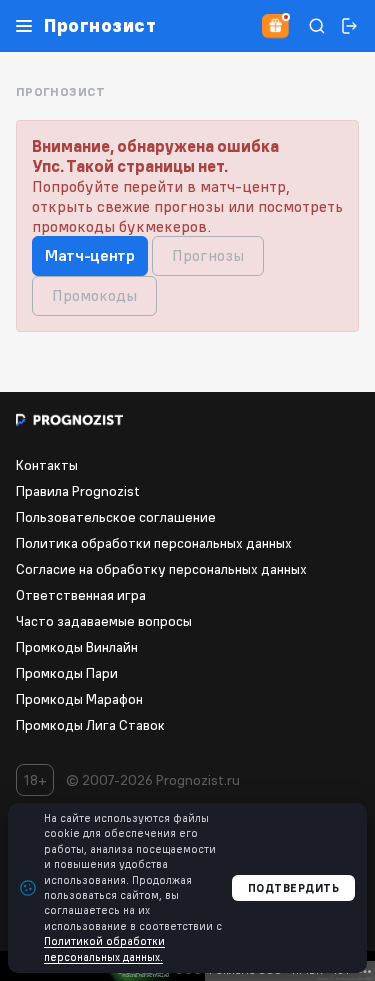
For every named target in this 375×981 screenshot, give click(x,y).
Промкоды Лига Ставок (90, 725)
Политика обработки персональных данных (154, 543)
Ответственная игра (81, 595)
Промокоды (94, 295)
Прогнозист (100, 26)
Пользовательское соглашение (116, 517)
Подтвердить (294, 888)
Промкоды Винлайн (77, 647)
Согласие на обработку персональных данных (161, 569)
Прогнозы (208, 255)
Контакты (47, 465)
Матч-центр (90, 255)
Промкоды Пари (67, 673)
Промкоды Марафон (79, 699)
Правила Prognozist (78, 491)
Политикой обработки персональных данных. (104, 948)
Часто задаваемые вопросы (104, 621)
